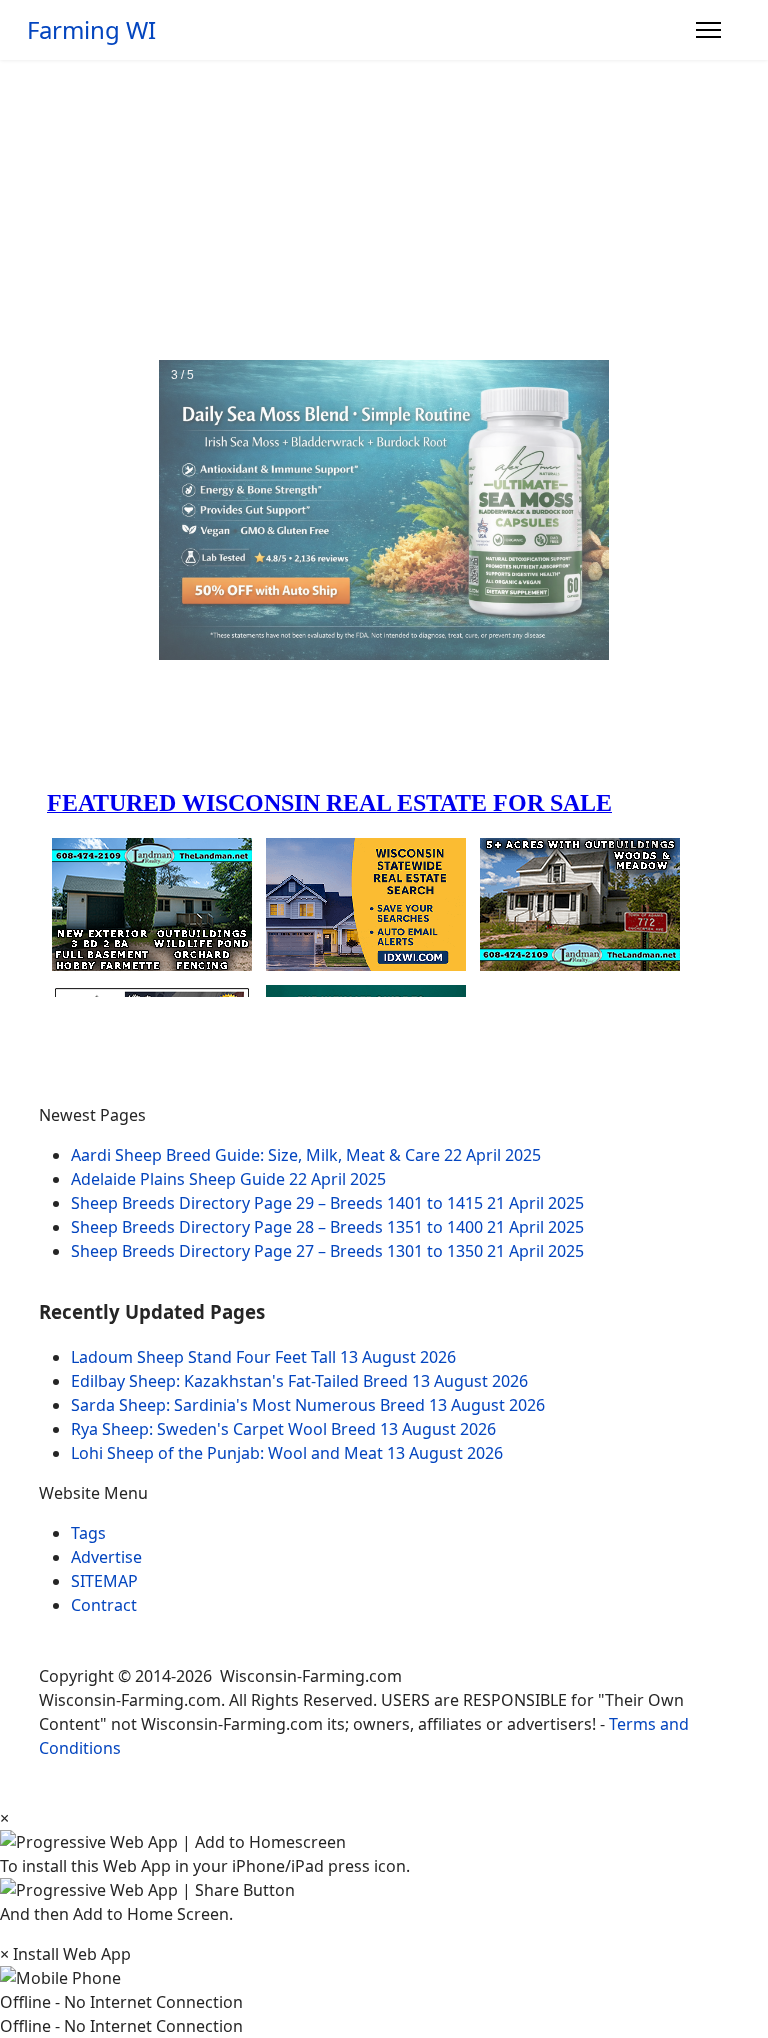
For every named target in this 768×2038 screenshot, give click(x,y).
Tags (88, 1533)
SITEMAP (104, 1581)
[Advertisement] (384, 210)
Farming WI (91, 30)
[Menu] (708, 30)
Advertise (106, 1557)
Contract (104, 1605)
